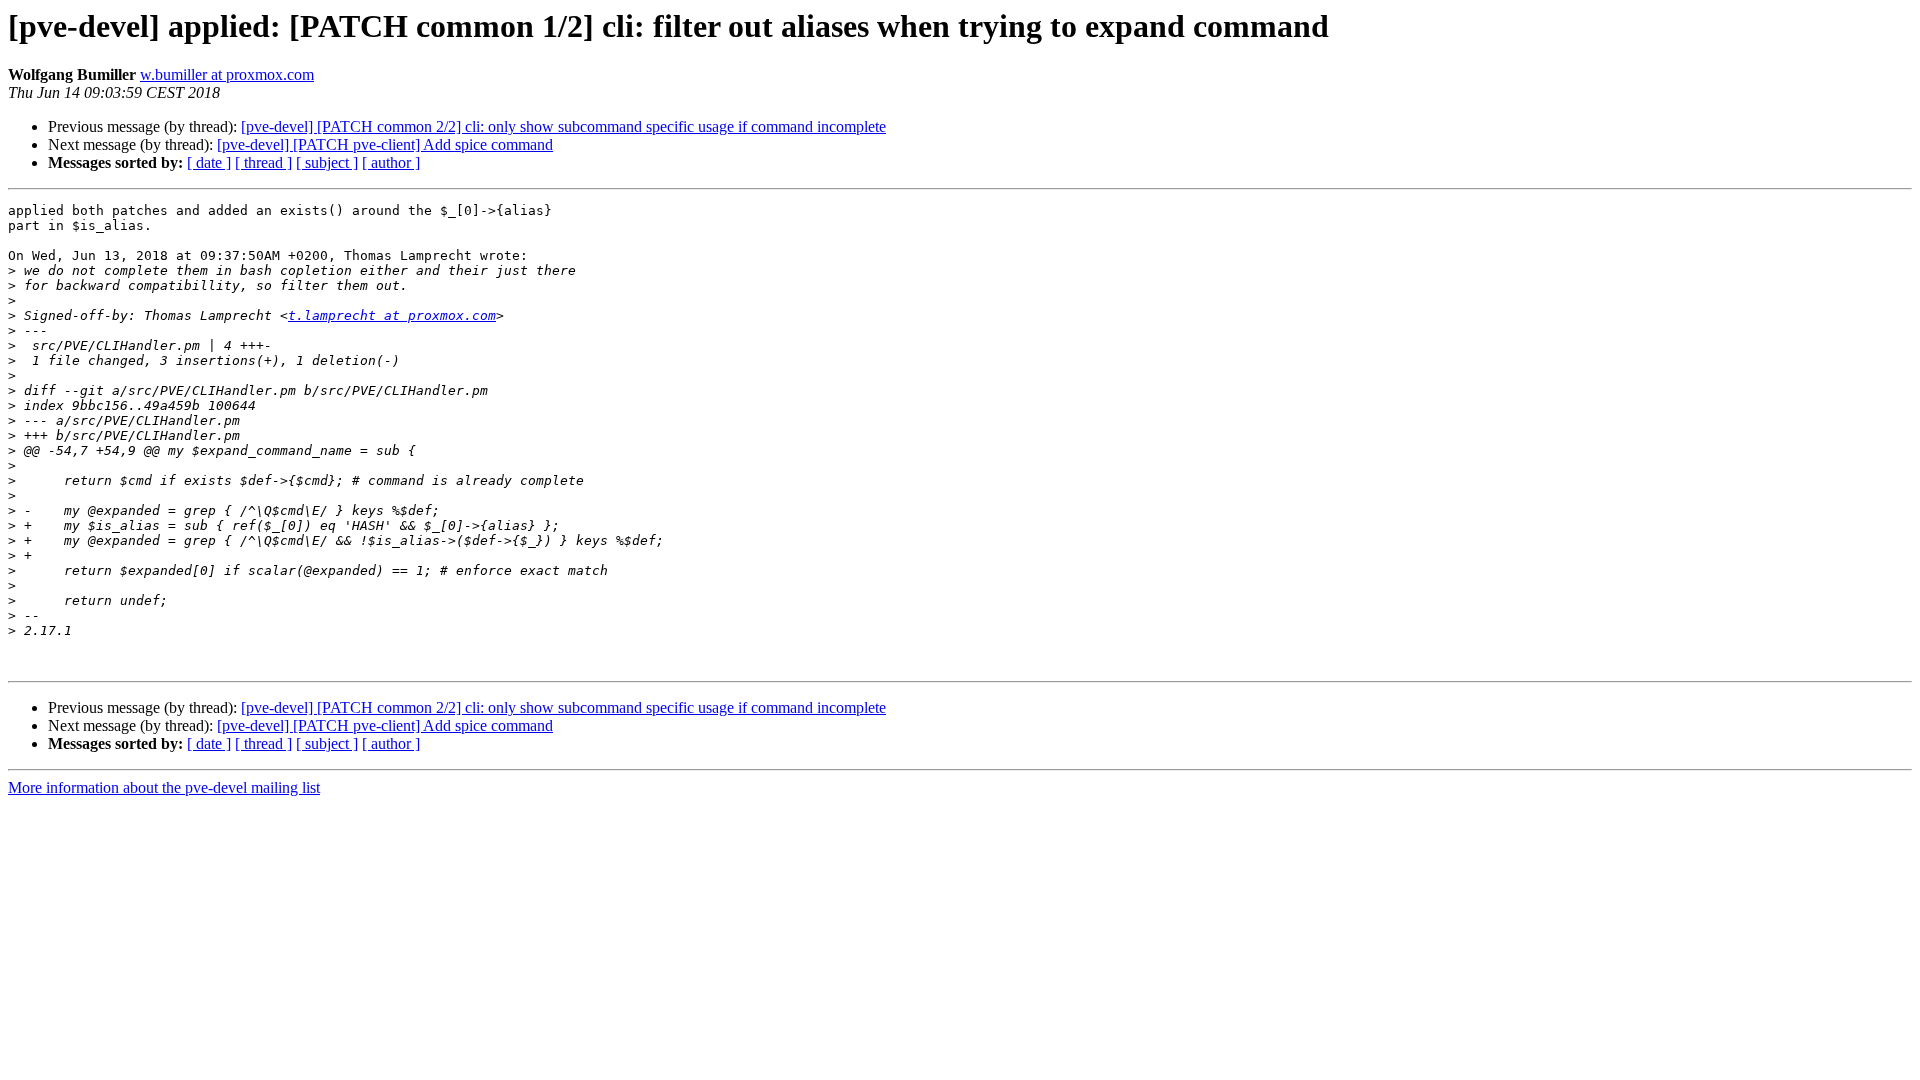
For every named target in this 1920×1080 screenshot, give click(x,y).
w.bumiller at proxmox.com (227, 74)
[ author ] (391, 162)
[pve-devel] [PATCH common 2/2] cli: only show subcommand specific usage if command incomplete (563, 126)
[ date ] (209, 162)
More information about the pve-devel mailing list (164, 787)
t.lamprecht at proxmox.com (392, 315)
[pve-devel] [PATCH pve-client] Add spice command (385, 144)
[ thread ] (263, 162)
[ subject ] (327, 162)
